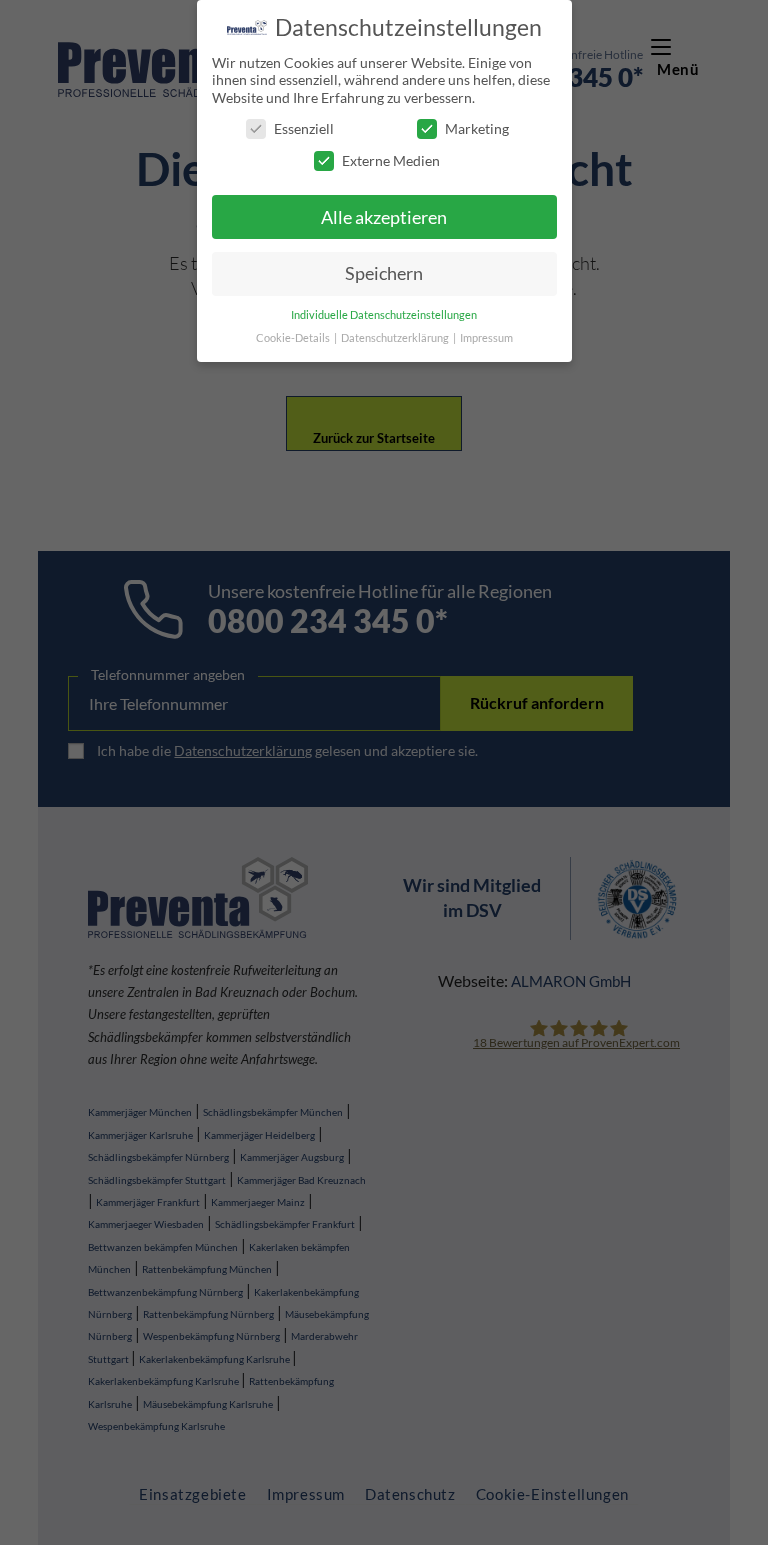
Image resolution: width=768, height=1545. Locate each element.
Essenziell (304, 128)
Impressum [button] (486, 338)
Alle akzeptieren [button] (384, 217)
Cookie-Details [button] (294, 338)
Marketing (477, 128)
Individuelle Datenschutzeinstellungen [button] (384, 315)
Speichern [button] (384, 273)
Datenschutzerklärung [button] (396, 338)
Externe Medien (391, 160)
